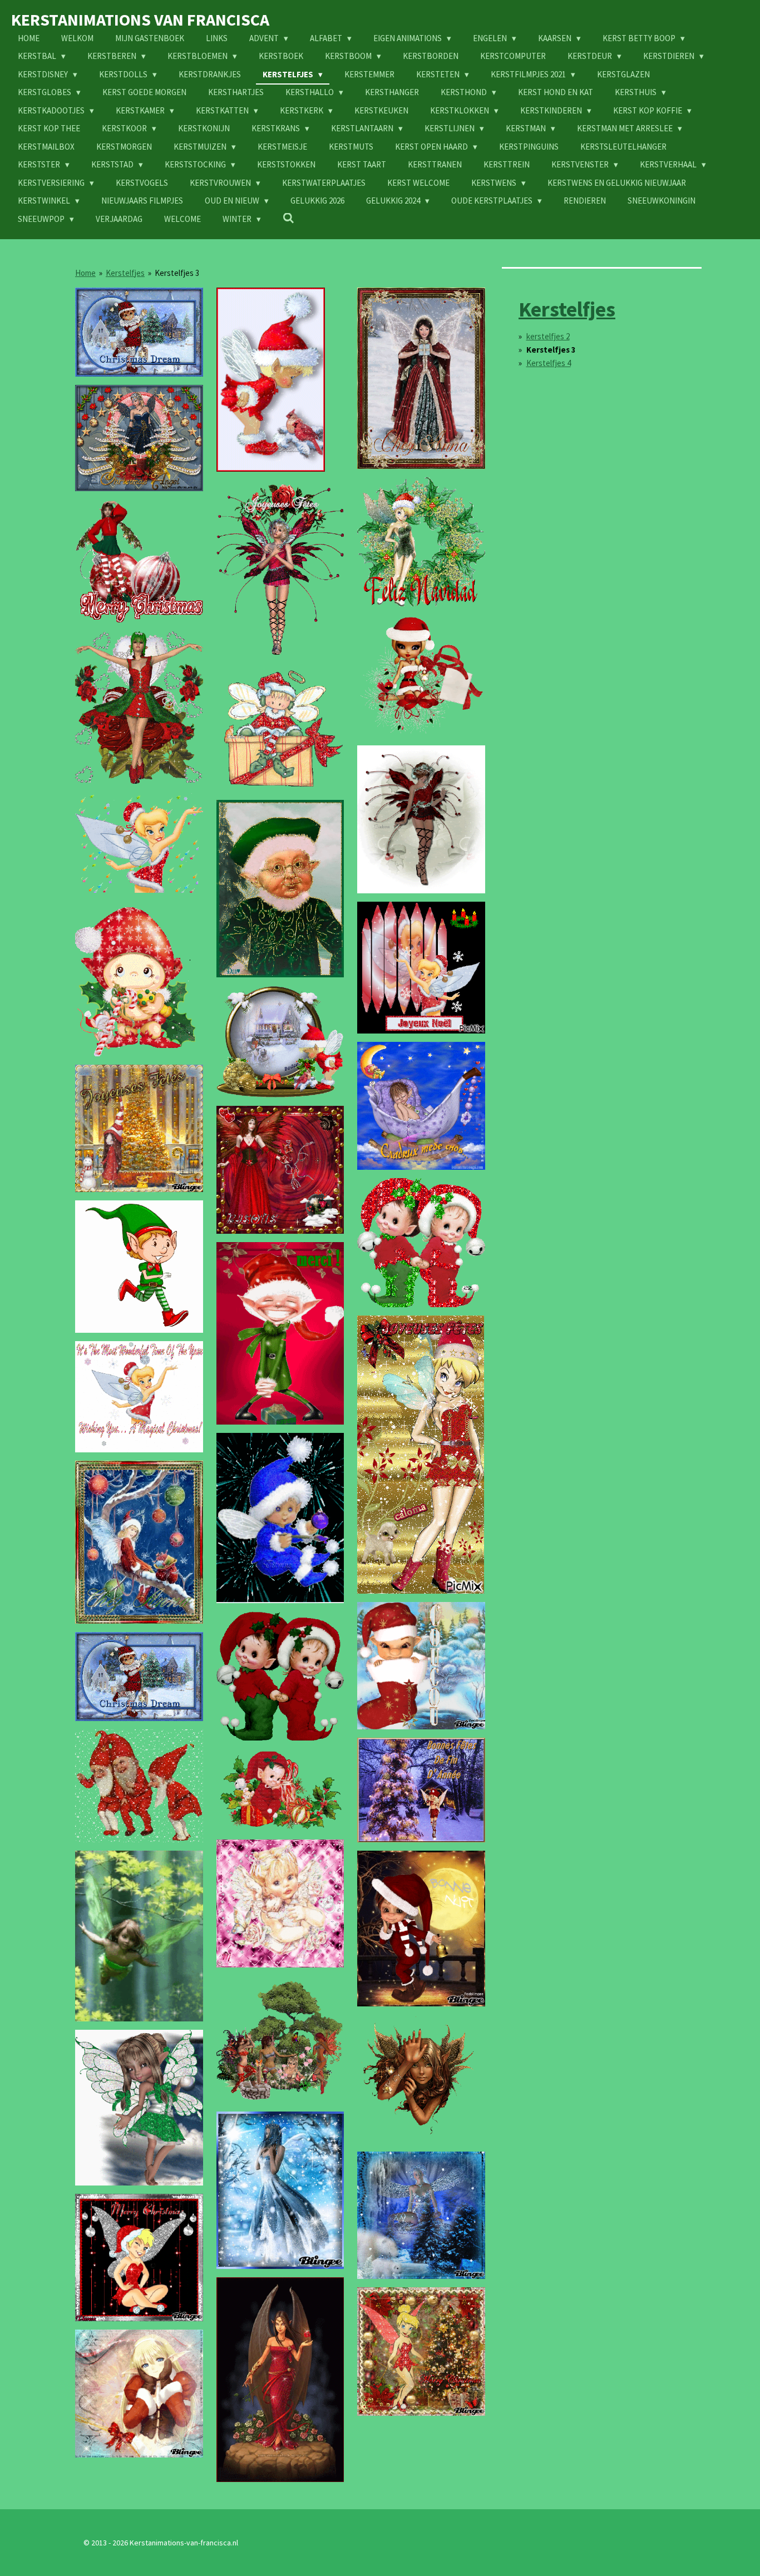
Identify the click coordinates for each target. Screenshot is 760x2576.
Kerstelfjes (125, 273)
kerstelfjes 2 (548, 336)
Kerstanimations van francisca (140, 19)
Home (85, 273)
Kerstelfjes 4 (549, 363)
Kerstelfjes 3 (177, 273)
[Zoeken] (288, 218)
